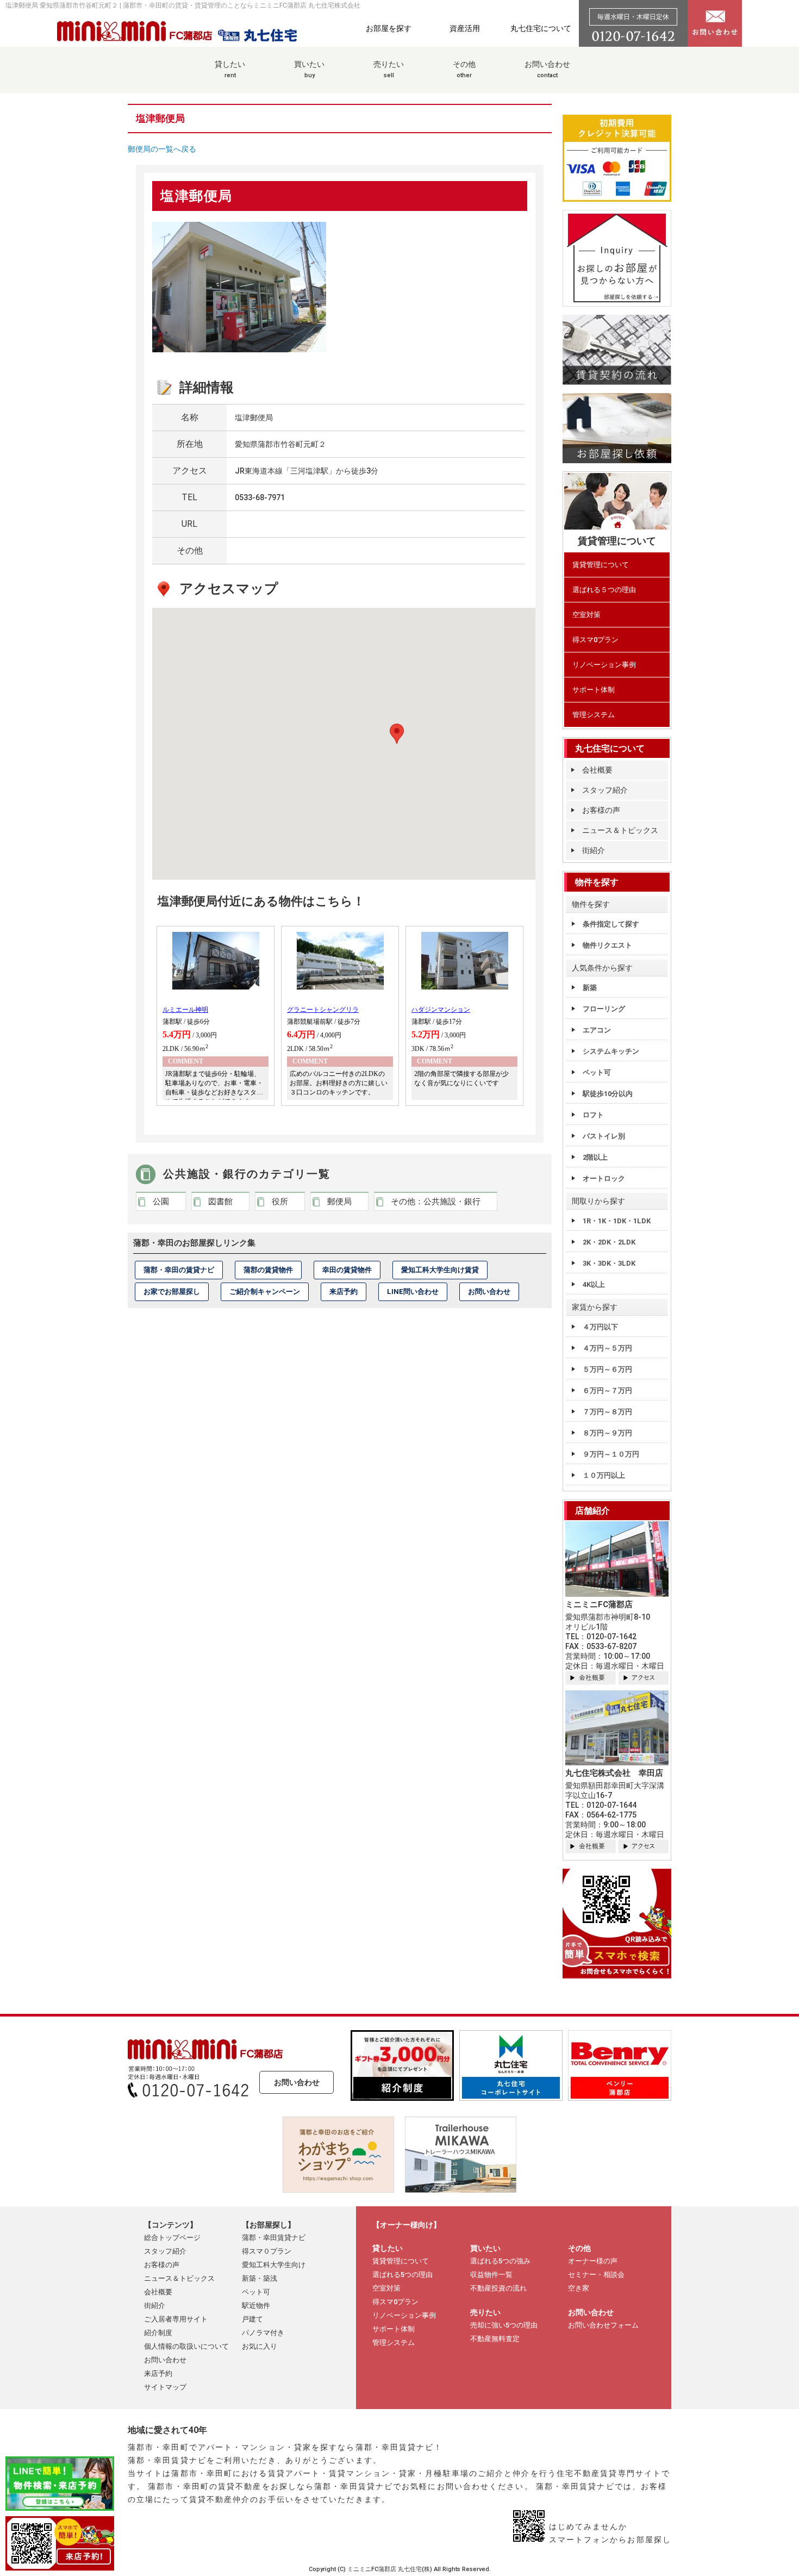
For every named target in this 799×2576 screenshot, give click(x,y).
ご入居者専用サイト (176, 2319)
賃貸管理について (601, 565)
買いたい (309, 69)
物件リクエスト (607, 945)
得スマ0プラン (595, 640)
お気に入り (260, 2346)
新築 (590, 988)
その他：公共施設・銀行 (436, 1202)
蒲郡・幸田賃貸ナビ (274, 2238)
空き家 (579, 2288)
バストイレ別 (604, 1136)
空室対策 (586, 615)
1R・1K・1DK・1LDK (617, 1221)
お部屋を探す (389, 28)
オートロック (604, 1178)
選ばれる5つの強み (500, 2261)
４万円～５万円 (607, 1348)
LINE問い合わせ (413, 1292)
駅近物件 (256, 2306)
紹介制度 (158, 2333)
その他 (464, 69)
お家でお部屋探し (172, 1292)
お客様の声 (601, 810)
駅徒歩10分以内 (608, 1094)
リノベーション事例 (604, 665)
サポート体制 (594, 690)
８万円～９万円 (607, 1433)
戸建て (252, 2319)
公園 (161, 1202)
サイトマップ (165, 2387)
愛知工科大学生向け (274, 2265)
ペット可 (597, 1072)
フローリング (604, 1009)
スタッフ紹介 (605, 790)
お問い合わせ (547, 69)
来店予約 (344, 1292)
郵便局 (339, 1202)
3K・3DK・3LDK (609, 1263)
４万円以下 (600, 1327)
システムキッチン (611, 1051)
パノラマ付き (263, 2333)
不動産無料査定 (495, 2339)
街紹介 (594, 850)
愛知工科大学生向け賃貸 (440, 1270)
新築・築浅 (260, 2278)
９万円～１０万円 (611, 1454)
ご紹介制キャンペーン (265, 1292)
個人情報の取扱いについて (186, 2346)
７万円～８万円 (607, 1412)
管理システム (594, 715)
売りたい (389, 69)
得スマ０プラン (267, 2251)
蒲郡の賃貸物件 (268, 1270)
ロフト (593, 1115)
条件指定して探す (611, 924)
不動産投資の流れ (498, 2288)
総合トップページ (172, 2238)
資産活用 (465, 28)
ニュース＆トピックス (620, 830)
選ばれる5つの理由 (402, 2275)
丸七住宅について (541, 28)
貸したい (230, 69)
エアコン (597, 1030)
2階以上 (595, 1157)
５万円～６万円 (607, 1369)
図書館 (220, 1202)
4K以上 (594, 1284)
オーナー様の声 (593, 2261)
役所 (280, 1202)
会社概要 (597, 770)
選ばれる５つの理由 (604, 590)
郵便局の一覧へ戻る (162, 149)
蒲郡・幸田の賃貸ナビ (179, 1270)
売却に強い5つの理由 (504, 2325)
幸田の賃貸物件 (347, 1270)
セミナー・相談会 (596, 2275)
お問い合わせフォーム (603, 2325)
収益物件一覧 (491, 2275)
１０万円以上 (604, 1475)
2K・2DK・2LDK (609, 1242)
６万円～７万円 (607, 1390)
